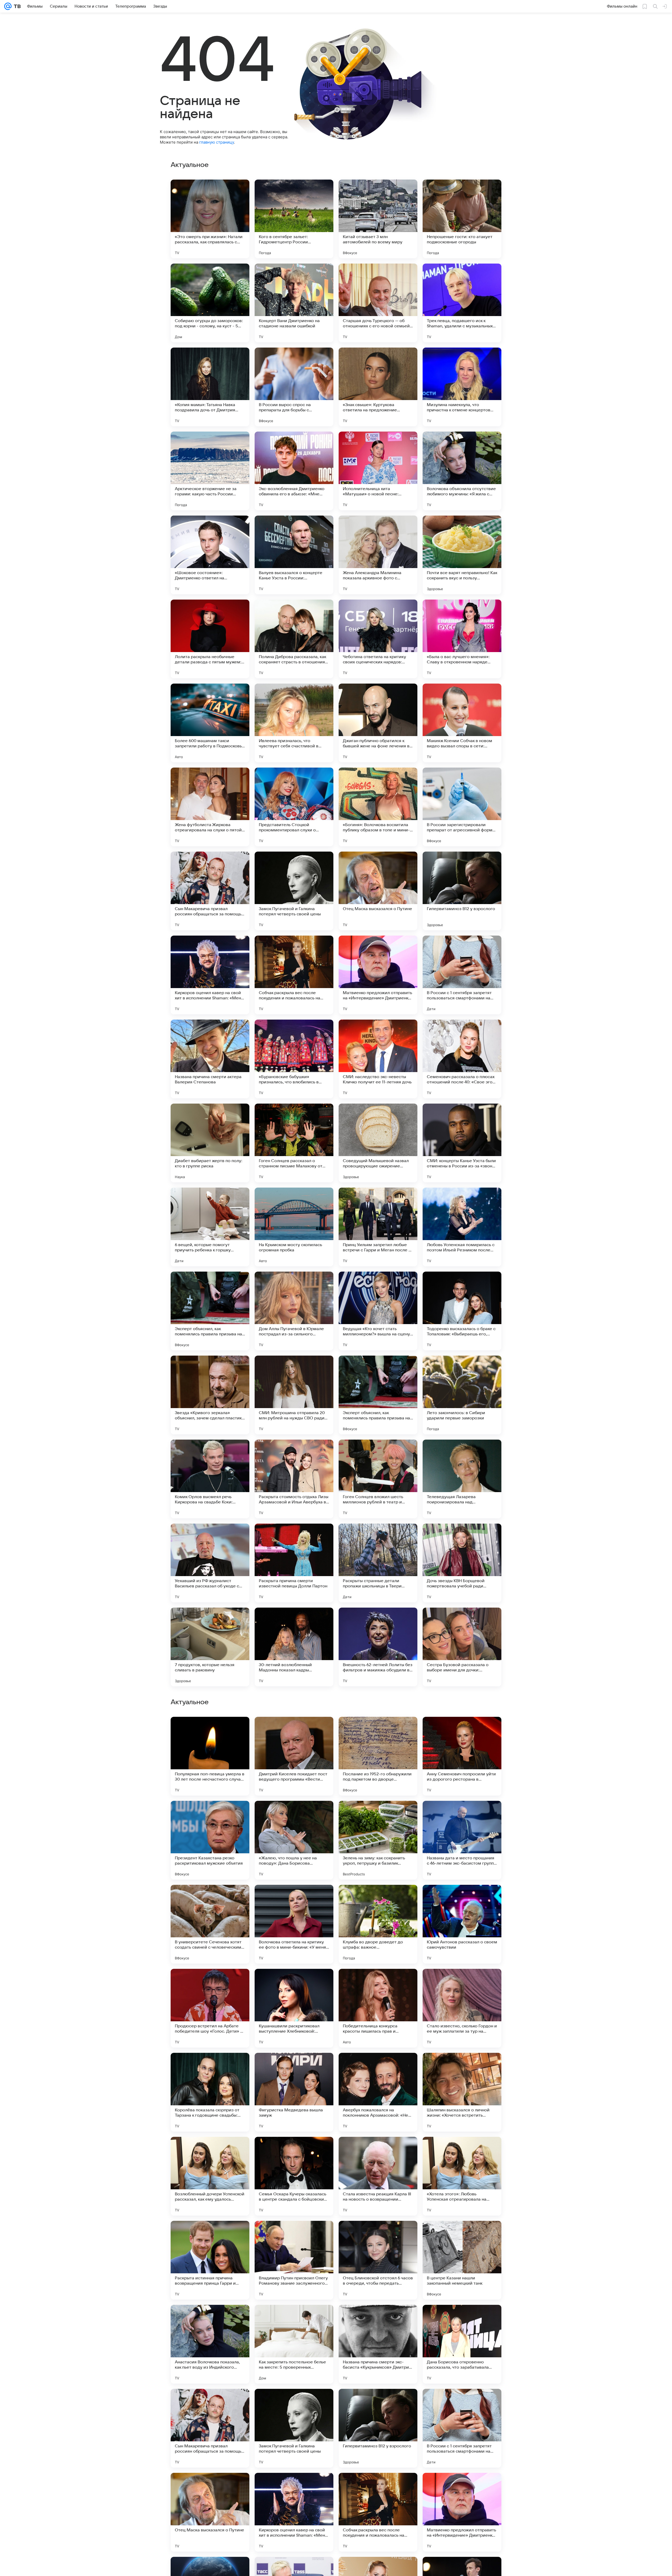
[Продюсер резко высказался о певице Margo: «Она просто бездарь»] (294, 1899)
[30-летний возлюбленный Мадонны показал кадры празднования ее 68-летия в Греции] (294, 1647)
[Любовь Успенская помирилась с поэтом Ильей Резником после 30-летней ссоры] (462, 1227)
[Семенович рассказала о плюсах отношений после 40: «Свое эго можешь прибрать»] (462, 1059)
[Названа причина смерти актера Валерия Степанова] (210, 1059)
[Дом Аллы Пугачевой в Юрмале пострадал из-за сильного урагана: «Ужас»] (294, 1311)
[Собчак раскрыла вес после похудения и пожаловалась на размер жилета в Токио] (294, 975)
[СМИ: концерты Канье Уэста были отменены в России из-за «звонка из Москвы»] (462, 1143)
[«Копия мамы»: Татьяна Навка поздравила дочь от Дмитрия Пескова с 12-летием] (210, 387)
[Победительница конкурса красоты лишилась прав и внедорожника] (378, 2512)
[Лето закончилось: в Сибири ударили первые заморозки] (462, 1395)
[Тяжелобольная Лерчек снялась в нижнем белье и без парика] (462, 1815)
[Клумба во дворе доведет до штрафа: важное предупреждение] (378, 2428)
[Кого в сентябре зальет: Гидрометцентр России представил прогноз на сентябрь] (294, 219)
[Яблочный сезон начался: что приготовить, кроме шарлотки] (210, 2151)
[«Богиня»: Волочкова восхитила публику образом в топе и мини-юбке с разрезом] (378, 807)
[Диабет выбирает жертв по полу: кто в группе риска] (210, 1143)
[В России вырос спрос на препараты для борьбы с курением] (294, 387)
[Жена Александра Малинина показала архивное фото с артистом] (378, 555)
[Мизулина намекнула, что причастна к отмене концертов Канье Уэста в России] (462, 387)
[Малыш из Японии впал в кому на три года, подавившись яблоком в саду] (378, 2067)
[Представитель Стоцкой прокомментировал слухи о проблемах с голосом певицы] (294, 807)
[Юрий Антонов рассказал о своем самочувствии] (462, 2428)
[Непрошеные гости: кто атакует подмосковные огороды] (462, 219)
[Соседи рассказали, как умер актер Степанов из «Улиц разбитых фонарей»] (462, 1983)
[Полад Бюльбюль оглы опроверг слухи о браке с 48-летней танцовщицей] (378, 1731)
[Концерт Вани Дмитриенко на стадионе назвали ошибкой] (294, 303)
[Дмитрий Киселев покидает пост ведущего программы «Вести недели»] (294, 2260)
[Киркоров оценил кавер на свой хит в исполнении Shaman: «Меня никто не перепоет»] (210, 975)
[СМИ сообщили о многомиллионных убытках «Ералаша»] (210, 1815)
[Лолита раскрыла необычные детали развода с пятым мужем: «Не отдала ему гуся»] (210, 639)
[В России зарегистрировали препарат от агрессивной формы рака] (462, 807)
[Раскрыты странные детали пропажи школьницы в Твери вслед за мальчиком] (378, 1563)
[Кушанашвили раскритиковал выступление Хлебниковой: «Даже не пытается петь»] (294, 2512)
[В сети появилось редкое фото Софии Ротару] (210, 1983)
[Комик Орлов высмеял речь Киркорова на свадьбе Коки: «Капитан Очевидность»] (210, 1479)
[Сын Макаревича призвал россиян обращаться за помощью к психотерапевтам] (210, 891)
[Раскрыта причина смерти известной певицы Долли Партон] (294, 1563)
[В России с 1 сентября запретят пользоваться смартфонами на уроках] (462, 975)
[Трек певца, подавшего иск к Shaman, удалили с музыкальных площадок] (462, 303)
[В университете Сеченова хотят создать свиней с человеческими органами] (210, 2428)
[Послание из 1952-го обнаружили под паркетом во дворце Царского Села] (378, 2260)
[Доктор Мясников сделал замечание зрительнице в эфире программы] (294, 1731)
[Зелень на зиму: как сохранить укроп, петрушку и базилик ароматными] (378, 2344)
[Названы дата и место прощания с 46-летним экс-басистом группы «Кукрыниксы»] (462, 2344)
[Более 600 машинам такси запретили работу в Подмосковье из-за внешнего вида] (210, 723)
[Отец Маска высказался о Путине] (378, 891)
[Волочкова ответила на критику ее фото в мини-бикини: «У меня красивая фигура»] (294, 2428)
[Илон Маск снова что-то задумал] (294, 2067)
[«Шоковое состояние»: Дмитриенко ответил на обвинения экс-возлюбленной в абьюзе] (210, 555)
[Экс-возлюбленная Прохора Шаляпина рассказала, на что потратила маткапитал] (462, 1899)
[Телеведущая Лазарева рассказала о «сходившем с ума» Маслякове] (378, 2151)
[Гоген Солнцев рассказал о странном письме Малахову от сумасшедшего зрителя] (294, 1143)
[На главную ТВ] (16, 6)
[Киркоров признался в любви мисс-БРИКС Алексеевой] (210, 1731)
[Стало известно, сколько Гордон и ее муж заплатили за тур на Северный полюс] (462, 2512)
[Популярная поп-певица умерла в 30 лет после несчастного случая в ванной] (210, 2260)
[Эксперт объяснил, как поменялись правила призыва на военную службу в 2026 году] (210, 1311)
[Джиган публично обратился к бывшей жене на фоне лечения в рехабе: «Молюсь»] (378, 723)
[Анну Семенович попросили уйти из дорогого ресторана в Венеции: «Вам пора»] (462, 2260)
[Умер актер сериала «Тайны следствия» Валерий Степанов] (378, 1815)
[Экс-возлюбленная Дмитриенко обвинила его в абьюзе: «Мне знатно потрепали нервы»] (294, 471)
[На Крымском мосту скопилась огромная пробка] (294, 1227)
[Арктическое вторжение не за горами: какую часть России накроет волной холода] (210, 471)
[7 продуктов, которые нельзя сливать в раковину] (210, 1647)
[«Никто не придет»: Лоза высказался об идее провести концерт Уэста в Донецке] (378, 1899)
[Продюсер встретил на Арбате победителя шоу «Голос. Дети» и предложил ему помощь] (210, 2512)
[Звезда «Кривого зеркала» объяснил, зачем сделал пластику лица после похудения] (210, 1395)
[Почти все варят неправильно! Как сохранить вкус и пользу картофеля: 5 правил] (462, 555)
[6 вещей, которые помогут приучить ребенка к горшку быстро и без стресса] (210, 1227)
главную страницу (217, 142)
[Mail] (8, 6)
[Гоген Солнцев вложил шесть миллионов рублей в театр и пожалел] (378, 1479)
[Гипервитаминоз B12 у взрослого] (462, 891)
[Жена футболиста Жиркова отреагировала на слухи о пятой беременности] (210, 807)
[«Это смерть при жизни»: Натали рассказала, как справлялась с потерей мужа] (210, 219)
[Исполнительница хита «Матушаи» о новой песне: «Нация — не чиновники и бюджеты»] (378, 471)
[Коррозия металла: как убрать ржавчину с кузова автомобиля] (294, 1983)
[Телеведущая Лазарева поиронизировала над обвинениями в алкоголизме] (462, 1479)
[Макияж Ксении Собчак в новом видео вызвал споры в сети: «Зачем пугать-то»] (462, 723)
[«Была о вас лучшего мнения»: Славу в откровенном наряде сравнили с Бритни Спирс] (462, 639)
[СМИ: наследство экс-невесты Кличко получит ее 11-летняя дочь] (378, 1059)
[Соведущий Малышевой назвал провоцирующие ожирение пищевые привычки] (378, 1143)
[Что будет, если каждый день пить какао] (462, 2151)
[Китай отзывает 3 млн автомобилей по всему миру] (378, 219)
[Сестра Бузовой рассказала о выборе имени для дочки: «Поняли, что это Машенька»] (462, 1647)
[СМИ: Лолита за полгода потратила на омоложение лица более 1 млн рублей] (294, 1815)
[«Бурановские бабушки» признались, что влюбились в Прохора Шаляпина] (294, 1059)
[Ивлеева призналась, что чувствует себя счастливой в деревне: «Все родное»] (294, 723)
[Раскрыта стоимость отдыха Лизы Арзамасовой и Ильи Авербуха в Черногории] (294, 1479)
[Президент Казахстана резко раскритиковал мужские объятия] (210, 2344)
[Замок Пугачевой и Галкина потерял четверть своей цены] (294, 891)
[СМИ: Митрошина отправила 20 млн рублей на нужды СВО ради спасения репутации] (294, 1395)
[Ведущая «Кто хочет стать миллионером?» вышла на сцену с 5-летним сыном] (378, 1311)
